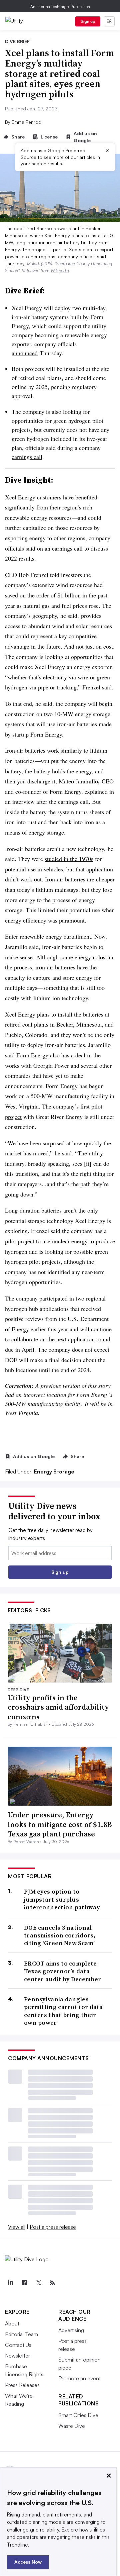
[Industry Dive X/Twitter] (38, 2283)
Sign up (88, 21)
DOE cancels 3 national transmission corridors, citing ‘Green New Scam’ (60, 1935)
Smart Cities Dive (78, 2415)
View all (17, 2227)
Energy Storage (54, 1471)
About (12, 2323)
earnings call (27, 457)
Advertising (71, 2330)
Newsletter (17, 2356)
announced (25, 353)
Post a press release (53, 2227)
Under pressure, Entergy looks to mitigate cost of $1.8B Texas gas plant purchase (60, 1824)
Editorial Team (21, 2334)
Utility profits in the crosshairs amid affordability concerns (58, 1707)
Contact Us (18, 2345)
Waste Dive (72, 2426)
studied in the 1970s (69, 859)
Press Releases (22, 2385)
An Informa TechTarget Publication (60, 7)
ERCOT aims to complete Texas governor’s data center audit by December (62, 1971)
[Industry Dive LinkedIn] (10, 2283)
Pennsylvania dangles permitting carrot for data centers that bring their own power (63, 2011)
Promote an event (79, 2378)
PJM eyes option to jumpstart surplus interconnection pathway (62, 1899)
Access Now (28, 2562)
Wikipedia (60, 271)
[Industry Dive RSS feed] (52, 2283)
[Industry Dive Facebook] (24, 2283)
